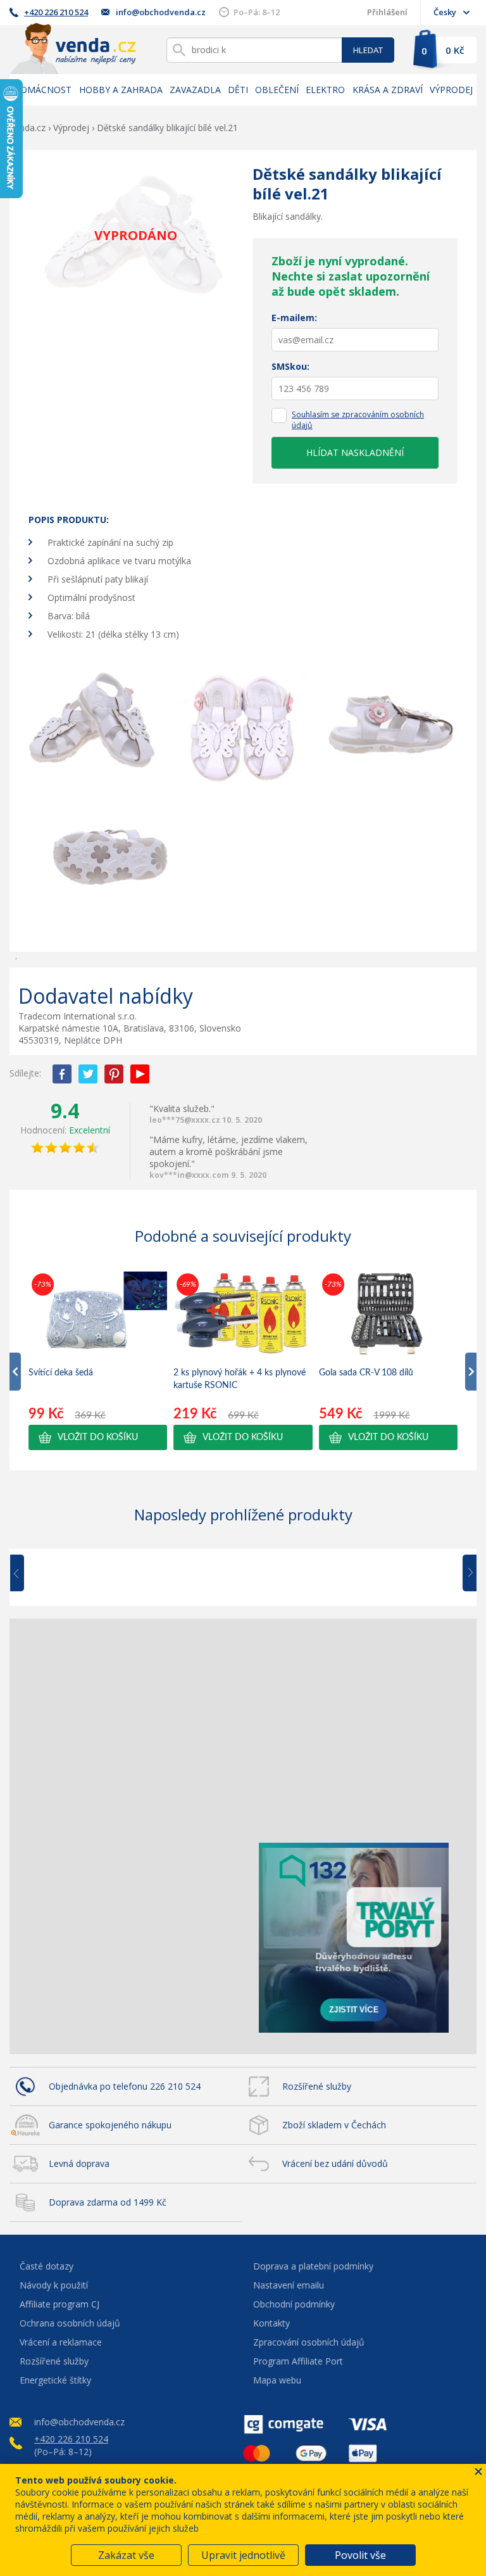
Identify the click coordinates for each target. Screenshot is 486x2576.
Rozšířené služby (317, 2086)
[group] (98, 1360)
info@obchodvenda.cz (161, 12)
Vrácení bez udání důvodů (335, 2163)
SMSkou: (290, 366)
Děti (238, 90)
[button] (98, 1437)
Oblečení (277, 90)
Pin (114, 1074)
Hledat (368, 50)
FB (62, 1074)
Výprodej (451, 90)
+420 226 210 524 (56, 12)
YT (140, 1074)
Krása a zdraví (388, 90)
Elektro (325, 90)
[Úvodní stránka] (73, 48)
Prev (26, 1574)
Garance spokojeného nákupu (110, 2125)
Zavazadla (195, 90)
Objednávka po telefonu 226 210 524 (125, 2086)
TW (88, 1074)
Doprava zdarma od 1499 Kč (108, 2202)
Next (465, 1574)
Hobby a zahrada (121, 90)
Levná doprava (79, 2163)
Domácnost (42, 90)
